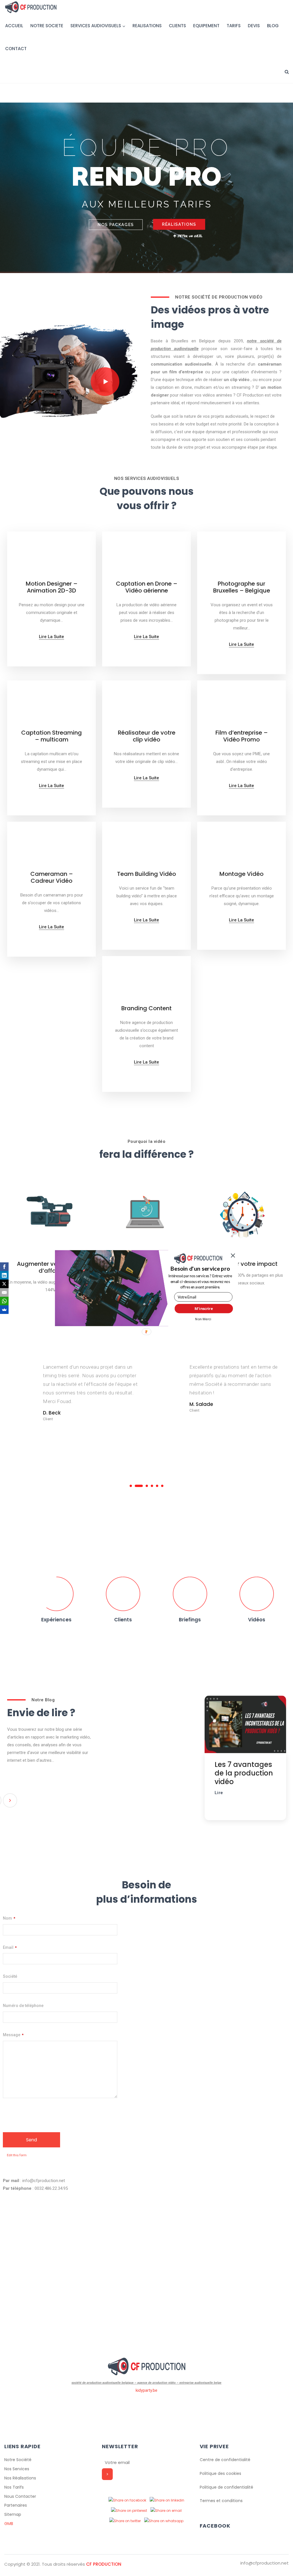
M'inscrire (204, 1308)
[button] (200, 1269)
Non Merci (203, 1319)
